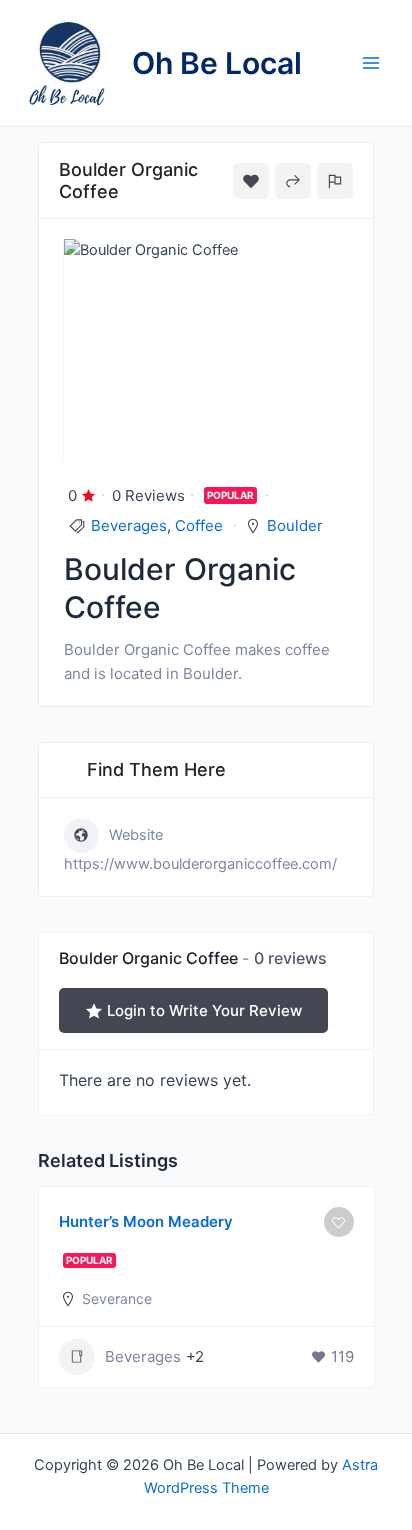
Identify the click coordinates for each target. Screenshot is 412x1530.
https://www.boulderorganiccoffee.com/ (200, 864)
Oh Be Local (217, 63)
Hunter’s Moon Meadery (146, 1221)
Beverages (129, 525)
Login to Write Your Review (204, 1010)
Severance (117, 1298)
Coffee (199, 525)
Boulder (295, 525)
